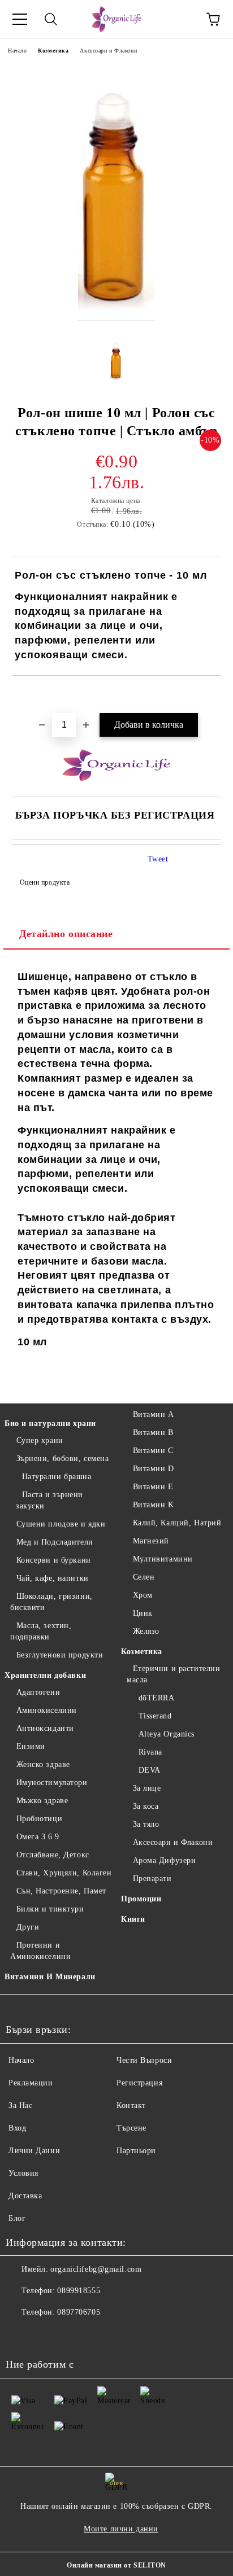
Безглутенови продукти (60, 1655)
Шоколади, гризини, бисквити (51, 1602)
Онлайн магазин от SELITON (116, 2565)
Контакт (131, 2105)
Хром (143, 1595)
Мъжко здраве (42, 1801)
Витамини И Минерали (50, 1977)
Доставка (25, 2196)
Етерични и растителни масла (173, 1674)
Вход (17, 2128)
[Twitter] (45, 2335)
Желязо (146, 1631)
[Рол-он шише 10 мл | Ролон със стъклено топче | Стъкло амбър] (116, 321)
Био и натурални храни (50, 1423)
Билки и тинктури (50, 1909)
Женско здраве (43, 1764)
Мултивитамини (163, 1559)
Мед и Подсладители (55, 1542)
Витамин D (154, 1469)
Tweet (158, 859)
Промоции (141, 1899)
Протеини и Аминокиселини (40, 1951)
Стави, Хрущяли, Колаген (64, 1873)
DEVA (150, 1770)
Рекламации (31, 2083)
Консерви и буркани (54, 1560)
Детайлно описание (66, 934)
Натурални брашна (57, 1477)
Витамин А (154, 1414)
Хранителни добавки (45, 1675)
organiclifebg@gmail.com (96, 2269)
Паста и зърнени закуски (49, 1500)
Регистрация (139, 2083)
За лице (147, 1788)
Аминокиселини (47, 1710)
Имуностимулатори (52, 1783)
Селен (144, 1577)
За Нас (20, 2105)
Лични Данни (34, 2151)
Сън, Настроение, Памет (61, 1891)
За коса (146, 1806)
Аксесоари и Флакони (108, 51)
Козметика (53, 51)
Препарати (152, 1879)
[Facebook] (20, 2335)
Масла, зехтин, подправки (41, 1631)
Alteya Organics (167, 1734)
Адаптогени (38, 1692)
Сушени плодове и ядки (61, 1524)
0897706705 (79, 2312)
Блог (17, 2218)
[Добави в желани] (213, 695)
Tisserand (155, 1716)
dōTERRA (156, 1698)
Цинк (143, 1613)
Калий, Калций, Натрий (177, 1523)
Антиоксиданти (45, 1728)
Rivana (150, 1752)
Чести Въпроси (144, 2060)
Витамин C (153, 1451)
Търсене (131, 2128)
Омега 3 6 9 (38, 1837)
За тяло (146, 1824)
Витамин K (154, 1505)
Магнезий (151, 1541)
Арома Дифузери (164, 1860)
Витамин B (153, 1433)
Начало (17, 51)
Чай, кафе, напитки (53, 1578)
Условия (23, 2173)
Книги (133, 1919)
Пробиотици (39, 1819)
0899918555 (79, 2291)
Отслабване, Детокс (53, 1855)
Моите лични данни (121, 2529)
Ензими (31, 1746)
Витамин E (153, 1487)
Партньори (136, 2151)
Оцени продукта (45, 882)
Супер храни (40, 1440)
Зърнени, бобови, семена (62, 1458)
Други (28, 1927)
